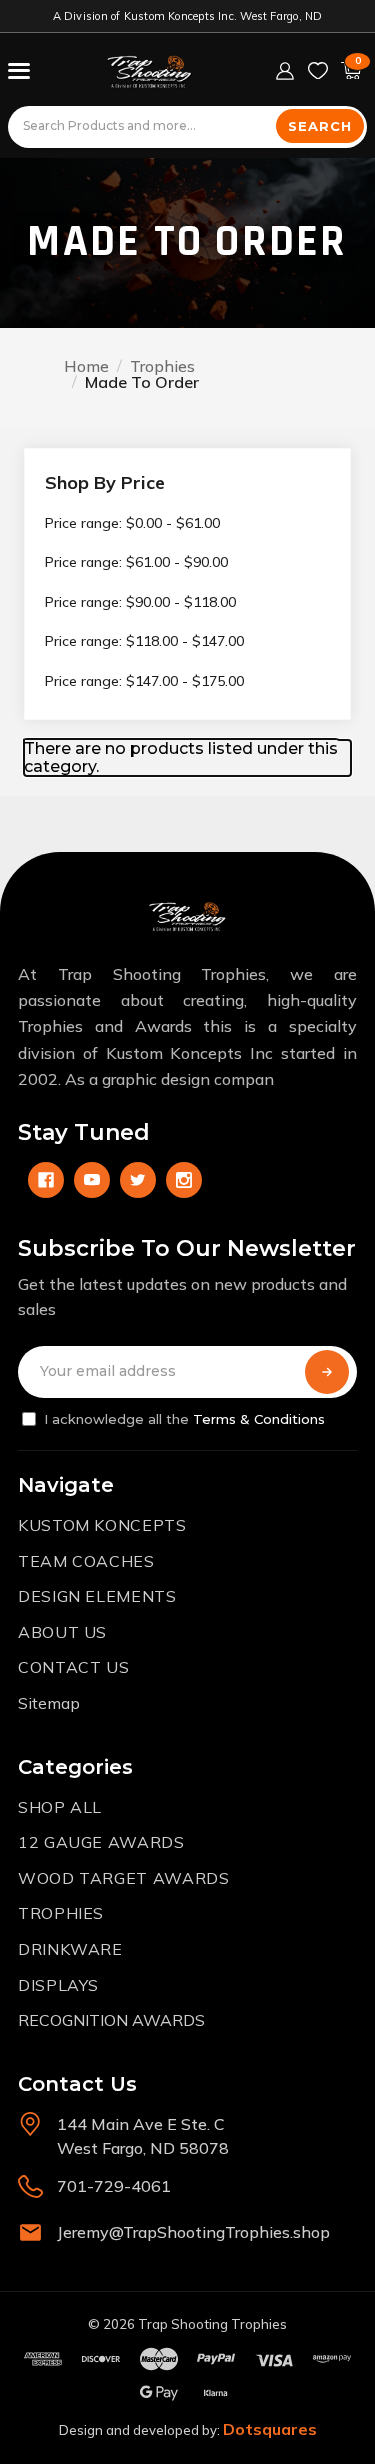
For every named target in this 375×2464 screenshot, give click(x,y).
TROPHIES (61, 1913)
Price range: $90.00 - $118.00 (140, 602)
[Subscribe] (327, 1372)
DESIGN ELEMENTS (97, 1596)
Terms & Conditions (259, 1419)
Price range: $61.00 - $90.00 (136, 562)
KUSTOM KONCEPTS (102, 1525)
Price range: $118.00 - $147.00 (144, 641)
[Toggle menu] (19, 71)
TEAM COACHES (86, 1561)
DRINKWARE (70, 1949)
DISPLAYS (58, 1985)
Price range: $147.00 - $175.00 (144, 681)
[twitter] (138, 1180)
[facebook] (46, 1180)
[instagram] (184, 1180)
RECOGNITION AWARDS (111, 2020)
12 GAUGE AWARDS (101, 1842)
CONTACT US (73, 1667)
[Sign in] (285, 71)
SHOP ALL (60, 1807)
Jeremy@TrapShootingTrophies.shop (193, 2232)
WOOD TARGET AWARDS (124, 1878)
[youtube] (92, 1180)
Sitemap (49, 1703)
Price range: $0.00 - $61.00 (132, 523)
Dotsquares (270, 2429)
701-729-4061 (114, 2186)
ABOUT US (62, 1632)
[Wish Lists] (318, 71)
